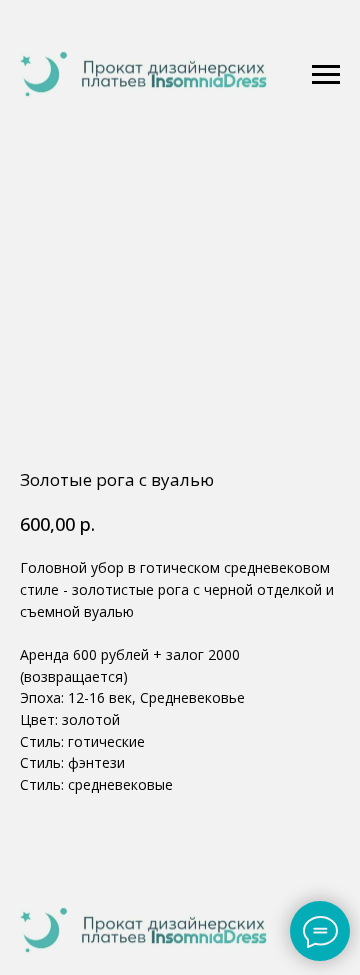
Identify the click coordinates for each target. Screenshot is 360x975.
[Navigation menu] (326, 75)
